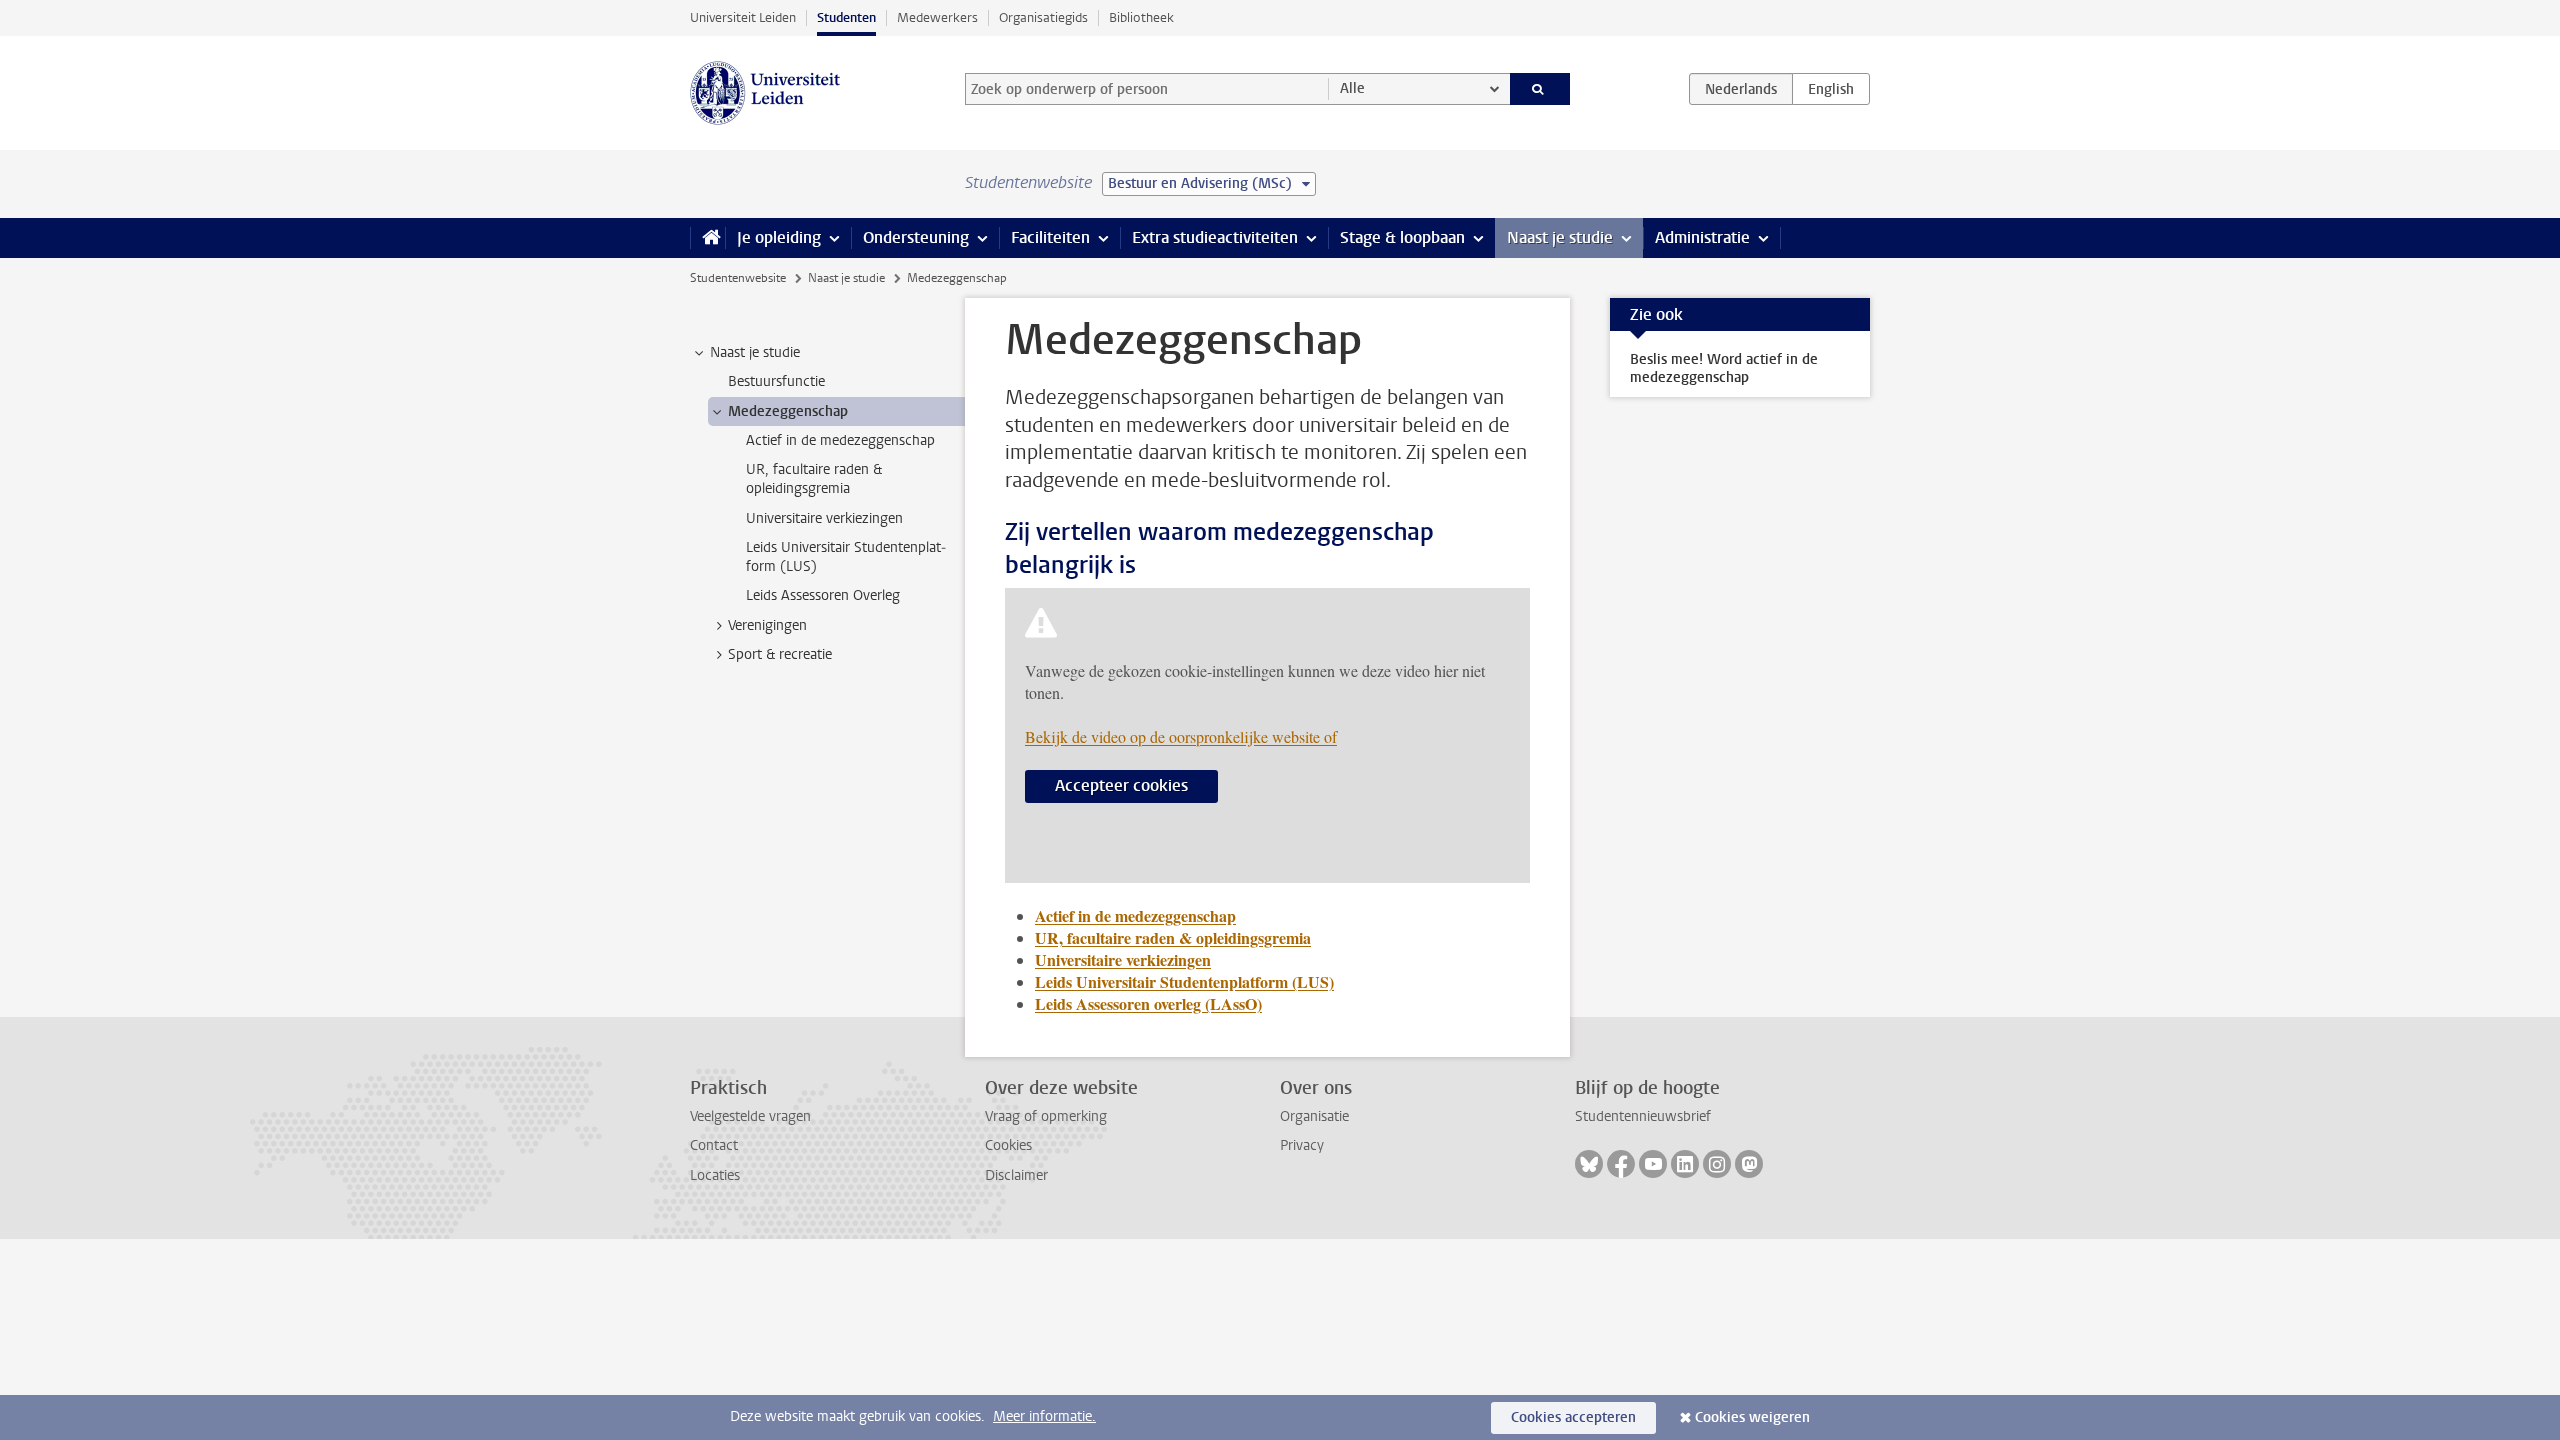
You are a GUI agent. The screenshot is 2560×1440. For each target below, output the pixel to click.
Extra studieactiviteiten (1215, 237)
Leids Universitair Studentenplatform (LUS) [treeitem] (846, 557)
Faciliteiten (1050, 237)
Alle (1352, 88)
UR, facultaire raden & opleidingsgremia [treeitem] (814, 479)
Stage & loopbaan (1402, 237)
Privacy (1302, 1145)
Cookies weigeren (1752, 1417)
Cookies (1008, 1145)
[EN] (1831, 89)
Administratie (1702, 237)
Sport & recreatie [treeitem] (780, 654)
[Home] (707, 238)
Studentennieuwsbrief (1643, 1116)
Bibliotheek (1141, 17)
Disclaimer (1016, 1175)
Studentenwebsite (738, 278)
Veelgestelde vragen (750, 1116)
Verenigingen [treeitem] (767, 625)
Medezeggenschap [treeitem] (788, 411)
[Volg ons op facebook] (1621, 1164)
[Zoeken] (1540, 89)
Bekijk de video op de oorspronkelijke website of (1181, 736)
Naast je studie (1560, 237)
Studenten (846, 17)
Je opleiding (779, 237)
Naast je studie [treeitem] (755, 352)
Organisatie (1314, 1116)
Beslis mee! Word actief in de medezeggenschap (1724, 368)
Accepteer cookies (1121, 785)
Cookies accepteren (1573, 1417)
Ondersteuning (916, 237)
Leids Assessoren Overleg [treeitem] (823, 595)
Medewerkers (937, 17)
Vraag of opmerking (1046, 1116)
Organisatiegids (1043, 17)
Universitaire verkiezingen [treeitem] (824, 518)
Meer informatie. (1044, 1416)
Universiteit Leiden (743, 17)
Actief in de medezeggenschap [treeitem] (840, 440)
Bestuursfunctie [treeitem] (776, 381)
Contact (714, 1145)
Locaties (715, 1175)
